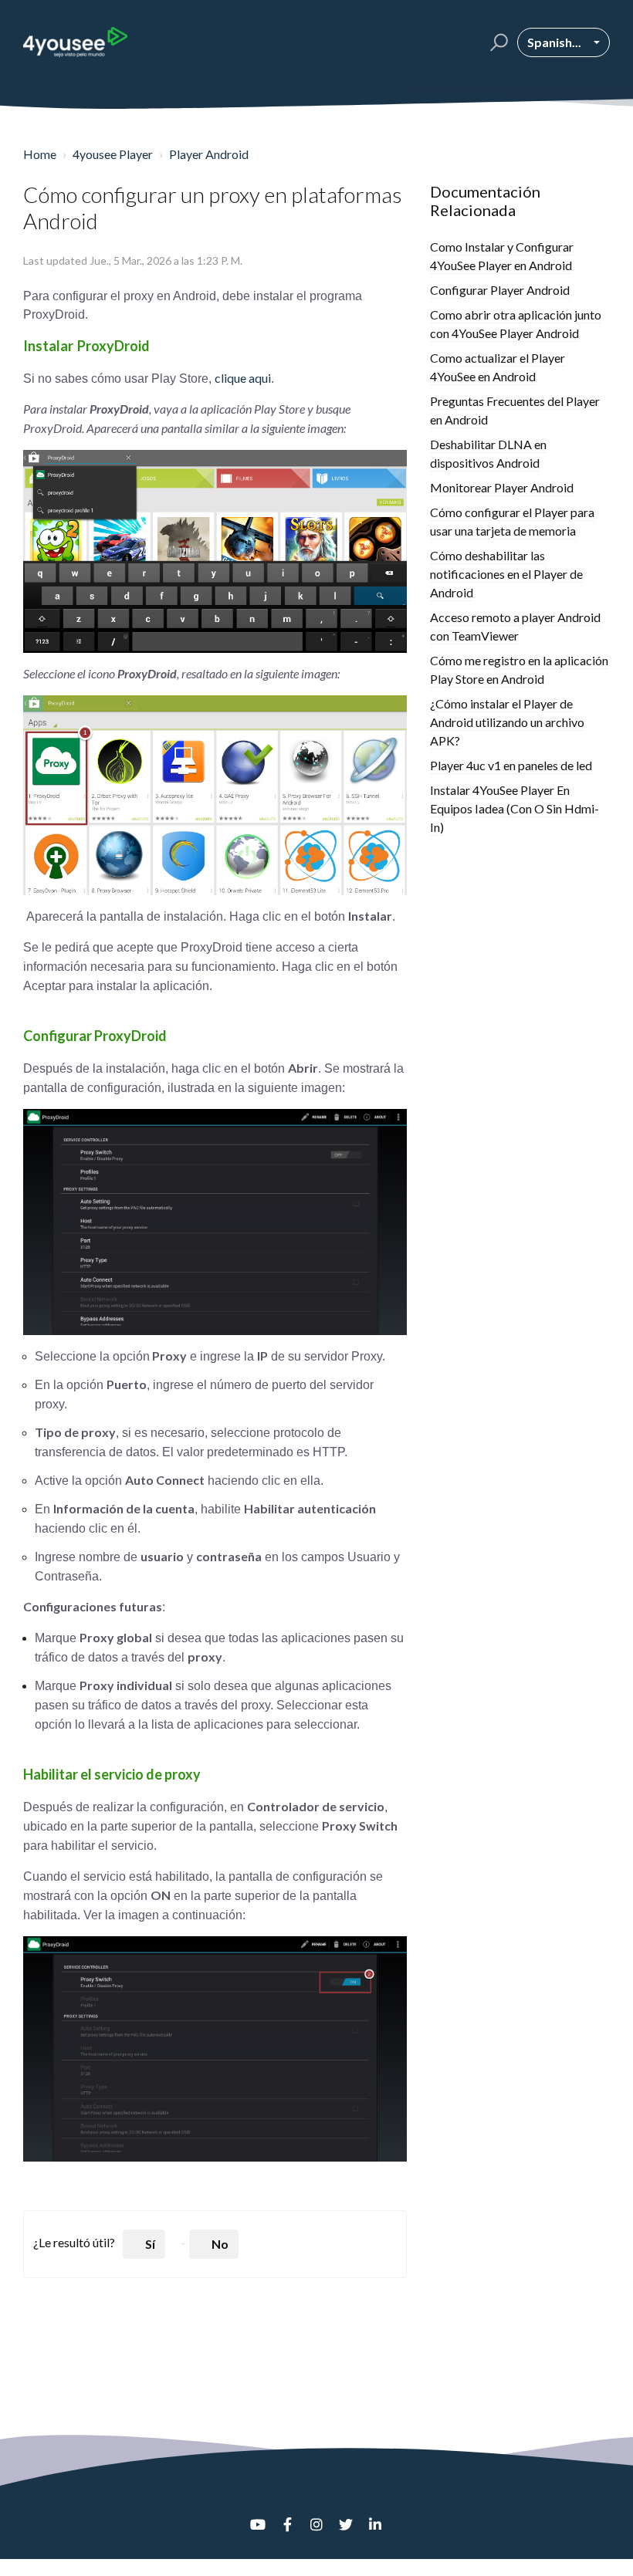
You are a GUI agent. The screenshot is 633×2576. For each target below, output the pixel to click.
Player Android (209, 154)
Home (40, 154)
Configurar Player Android (500, 290)
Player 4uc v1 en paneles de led (511, 765)
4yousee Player (113, 154)
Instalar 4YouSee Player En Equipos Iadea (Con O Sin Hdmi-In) (515, 808)
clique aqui (243, 378)
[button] (497, 42)
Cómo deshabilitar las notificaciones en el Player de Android (506, 574)
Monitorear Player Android (502, 487)
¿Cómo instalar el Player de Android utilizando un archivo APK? (507, 722)
